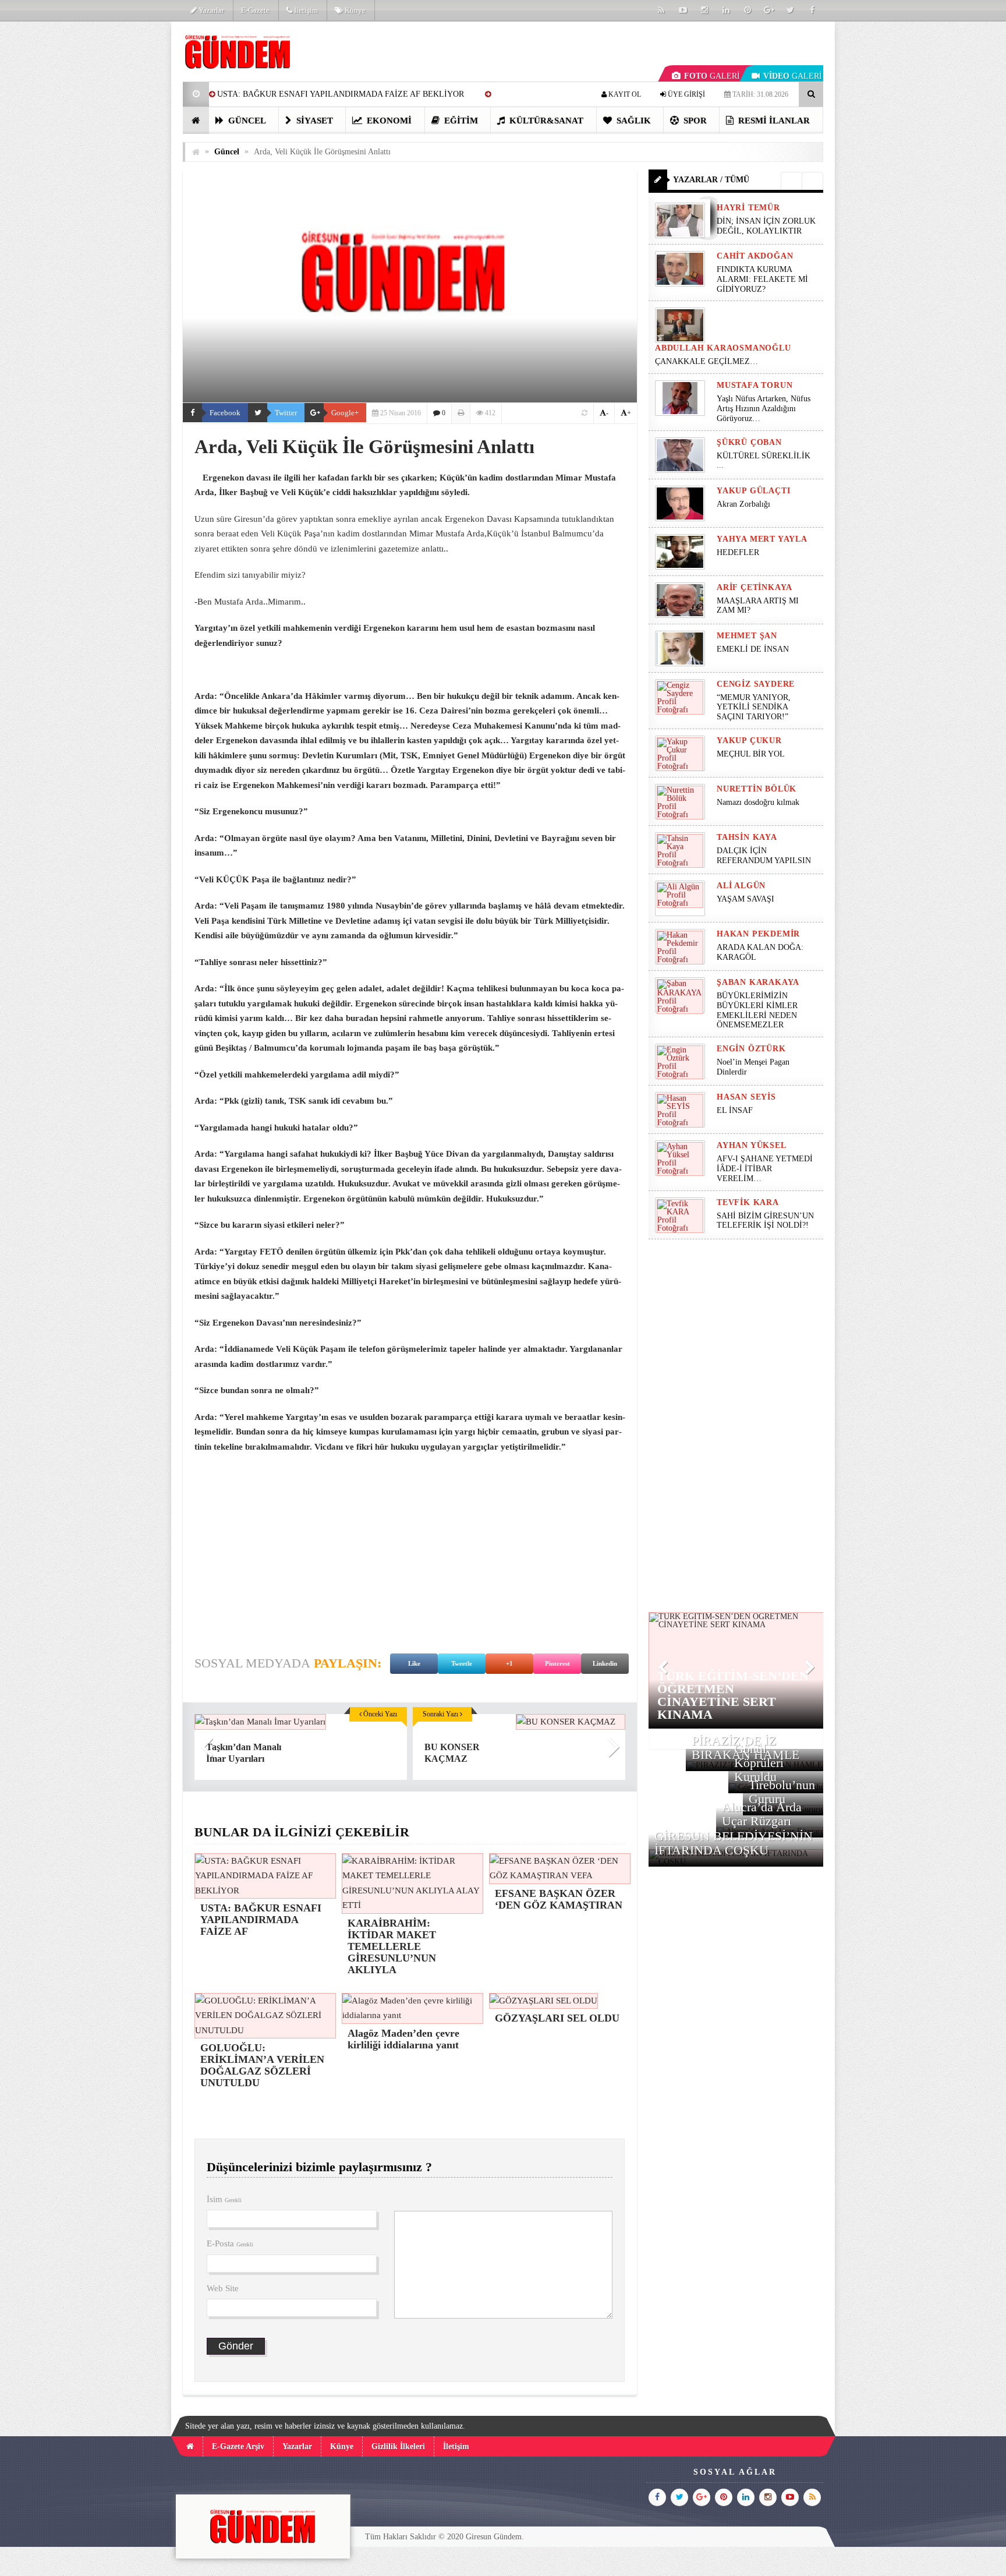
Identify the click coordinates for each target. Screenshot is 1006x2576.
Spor (694, 121)
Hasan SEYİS (746, 1097)
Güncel (246, 121)
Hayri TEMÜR (748, 208)
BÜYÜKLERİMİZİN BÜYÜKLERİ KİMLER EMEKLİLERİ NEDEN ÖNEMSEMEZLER (757, 1010)
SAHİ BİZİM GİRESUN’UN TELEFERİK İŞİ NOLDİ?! (765, 1221)
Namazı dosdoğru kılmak (758, 802)
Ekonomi (388, 121)
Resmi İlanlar (773, 121)
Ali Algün (741, 886)
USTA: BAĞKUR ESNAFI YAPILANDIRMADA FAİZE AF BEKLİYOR (341, 94)
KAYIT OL (624, 94)
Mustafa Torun (754, 385)
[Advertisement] (124, 196)
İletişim (305, 10)
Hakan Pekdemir (758, 934)
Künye (354, 10)
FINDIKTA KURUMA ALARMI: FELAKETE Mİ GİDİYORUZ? (762, 279)
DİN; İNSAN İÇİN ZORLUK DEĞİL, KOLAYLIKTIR (766, 226)
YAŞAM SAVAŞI (745, 899)
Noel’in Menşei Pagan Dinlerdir (753, 1067)
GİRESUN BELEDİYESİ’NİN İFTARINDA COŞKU (734, 1843)
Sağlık (633, 121)
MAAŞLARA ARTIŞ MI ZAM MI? (758, 606)
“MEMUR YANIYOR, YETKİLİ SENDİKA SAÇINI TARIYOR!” (754, 707)
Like (414, 1663)
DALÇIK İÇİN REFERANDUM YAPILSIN (764, 856)
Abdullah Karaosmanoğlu (723, 348)
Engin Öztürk (751, 1049)
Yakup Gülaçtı (753, 491)
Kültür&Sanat (545, 121)
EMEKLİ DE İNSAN (753, 649)
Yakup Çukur (749, 741)
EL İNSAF (735, 1110)
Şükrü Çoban (749, 442)
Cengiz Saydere (756, 684)
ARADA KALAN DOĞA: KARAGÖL (760, 952)
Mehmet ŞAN (747, 636)
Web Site (223, 2288)
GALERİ (712, 76)
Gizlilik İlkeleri (398, 2446)
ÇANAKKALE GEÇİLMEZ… (708, 361)
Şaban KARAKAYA (758, 982)
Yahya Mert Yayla (762, 539)
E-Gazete (255, 10)
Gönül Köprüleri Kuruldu (759, 1763)
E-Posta (230, 2243)
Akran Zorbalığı (743, 504)
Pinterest (557, 1663)
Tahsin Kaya (747, 837)
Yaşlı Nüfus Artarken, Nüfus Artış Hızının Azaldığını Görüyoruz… (764, 409)
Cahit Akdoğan (755, 256)
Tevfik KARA (748, 1202)
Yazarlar (210, 10)
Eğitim (460, 121)
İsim (224, 2199)
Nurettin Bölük (757, 789)
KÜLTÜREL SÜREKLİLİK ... (764, 461)
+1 (509, 1663)
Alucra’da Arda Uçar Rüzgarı (762, 1814)
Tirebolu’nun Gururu (782, 1792)
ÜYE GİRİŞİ (686, 94)
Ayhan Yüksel (752, 1145)
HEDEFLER (738, 552)
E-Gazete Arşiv (238, 2446)
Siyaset (314, 121)
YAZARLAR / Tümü (711, 180)
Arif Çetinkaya (754, 587)
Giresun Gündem (494, 2537)
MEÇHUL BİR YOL (752, 754)
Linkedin (605, 1663)
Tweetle (462, 1663)
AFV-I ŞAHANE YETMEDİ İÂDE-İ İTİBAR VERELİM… (765, 1169)
